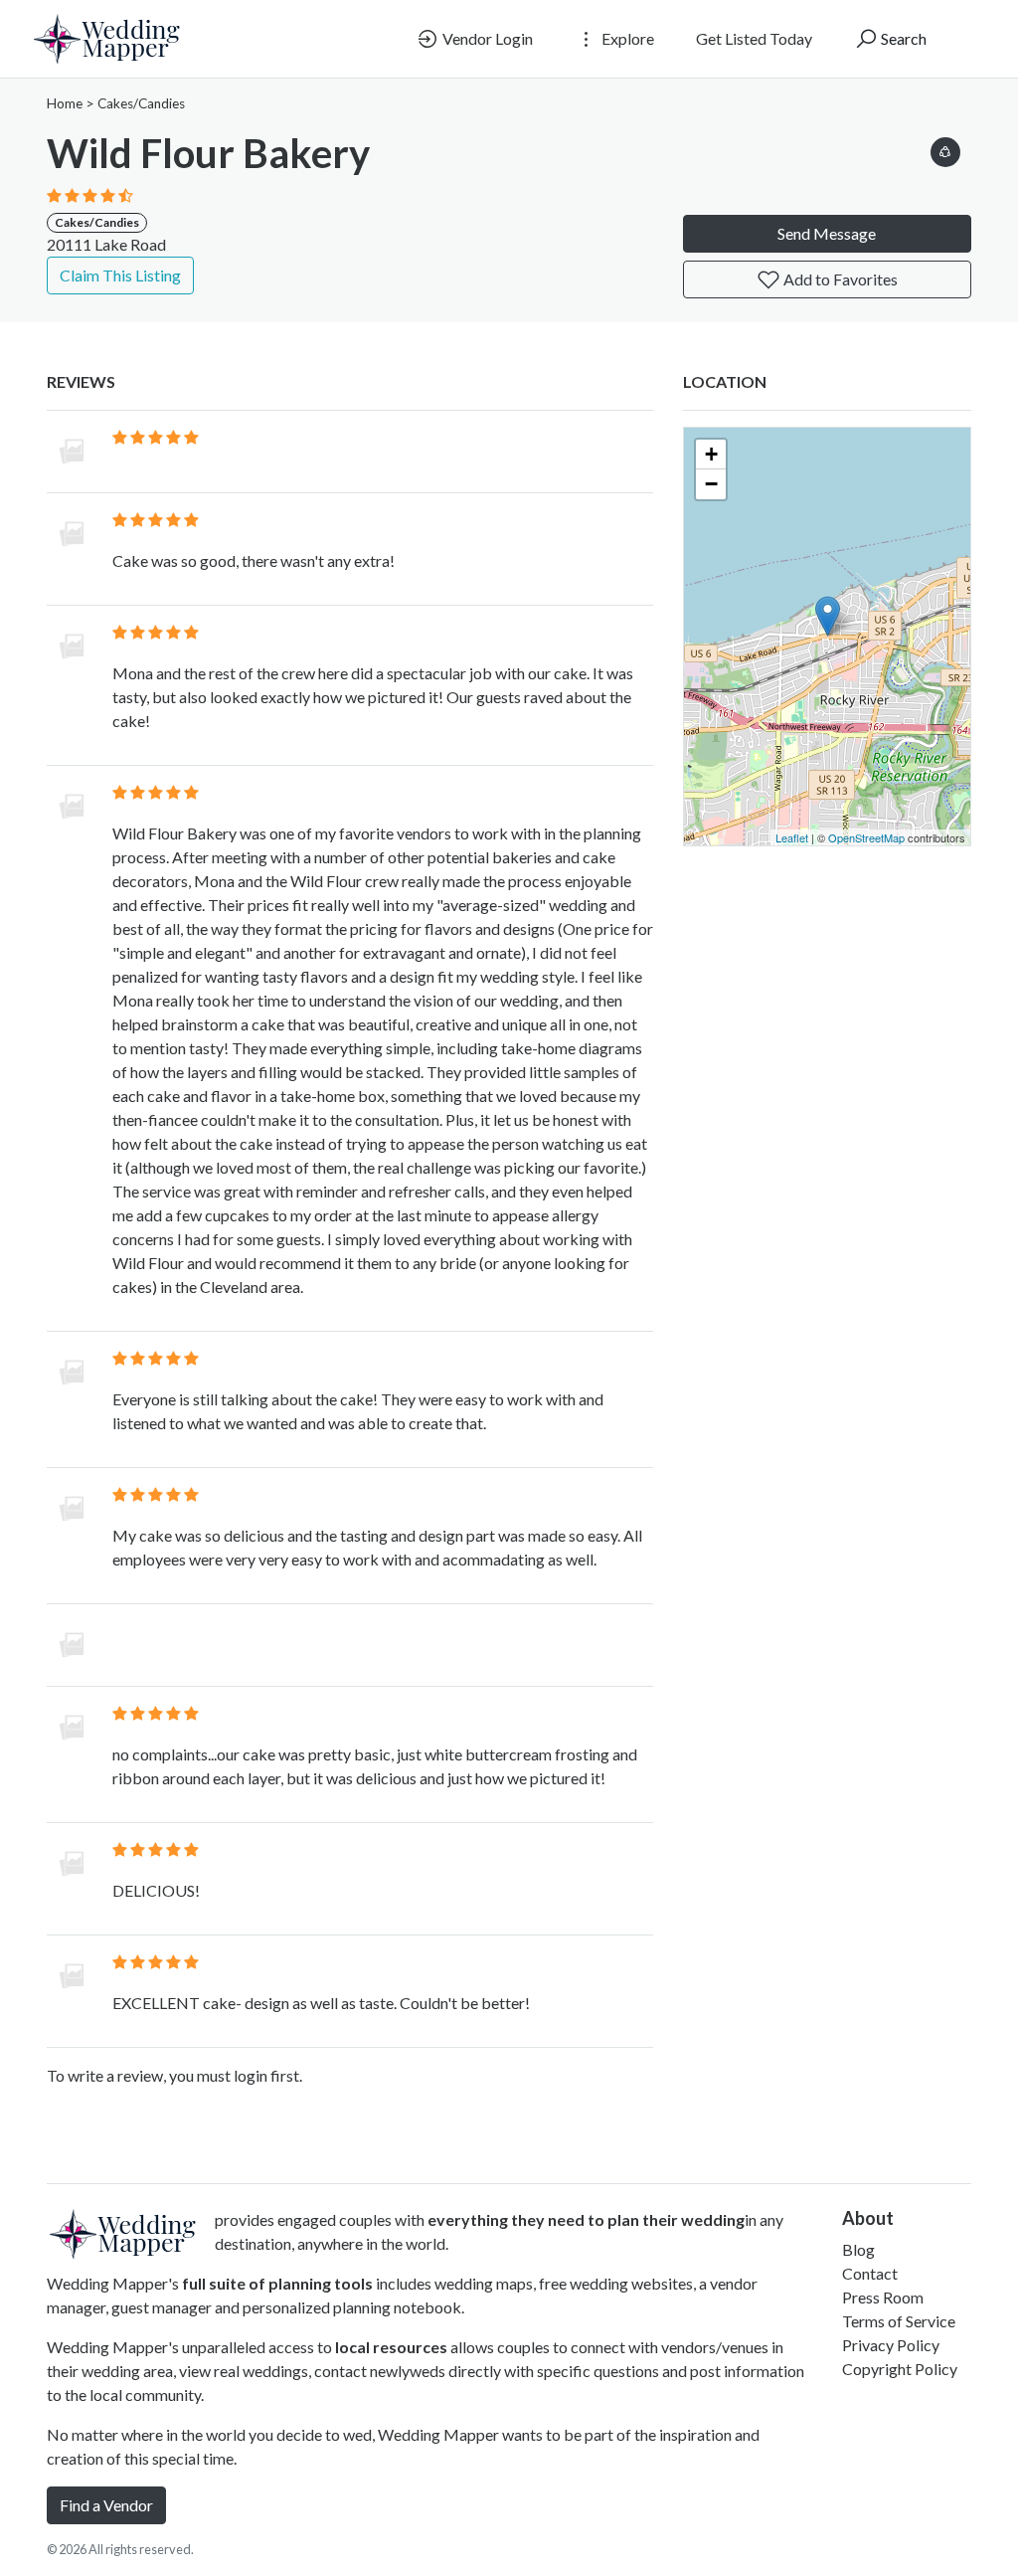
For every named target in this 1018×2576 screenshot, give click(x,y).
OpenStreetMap (866, 837)
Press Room (883, 2297)
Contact (870, 2273)
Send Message (827, 233)
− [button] (711, 484)
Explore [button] (626, 38)
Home (65, 103)
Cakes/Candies (141, 103)
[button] (945, 149)
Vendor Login (486, 38)
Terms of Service (899, 2321)
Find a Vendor (106, 2505)
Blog (858, 2249)
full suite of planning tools (277, 2283)
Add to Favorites (839, 279)
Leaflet (792, 837)
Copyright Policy (900, 2369)
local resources (391, 2347)
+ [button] (711, 454)
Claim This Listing (120, 275)
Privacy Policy (891, 2345)
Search (902, 38)
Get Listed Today (754, 38)
